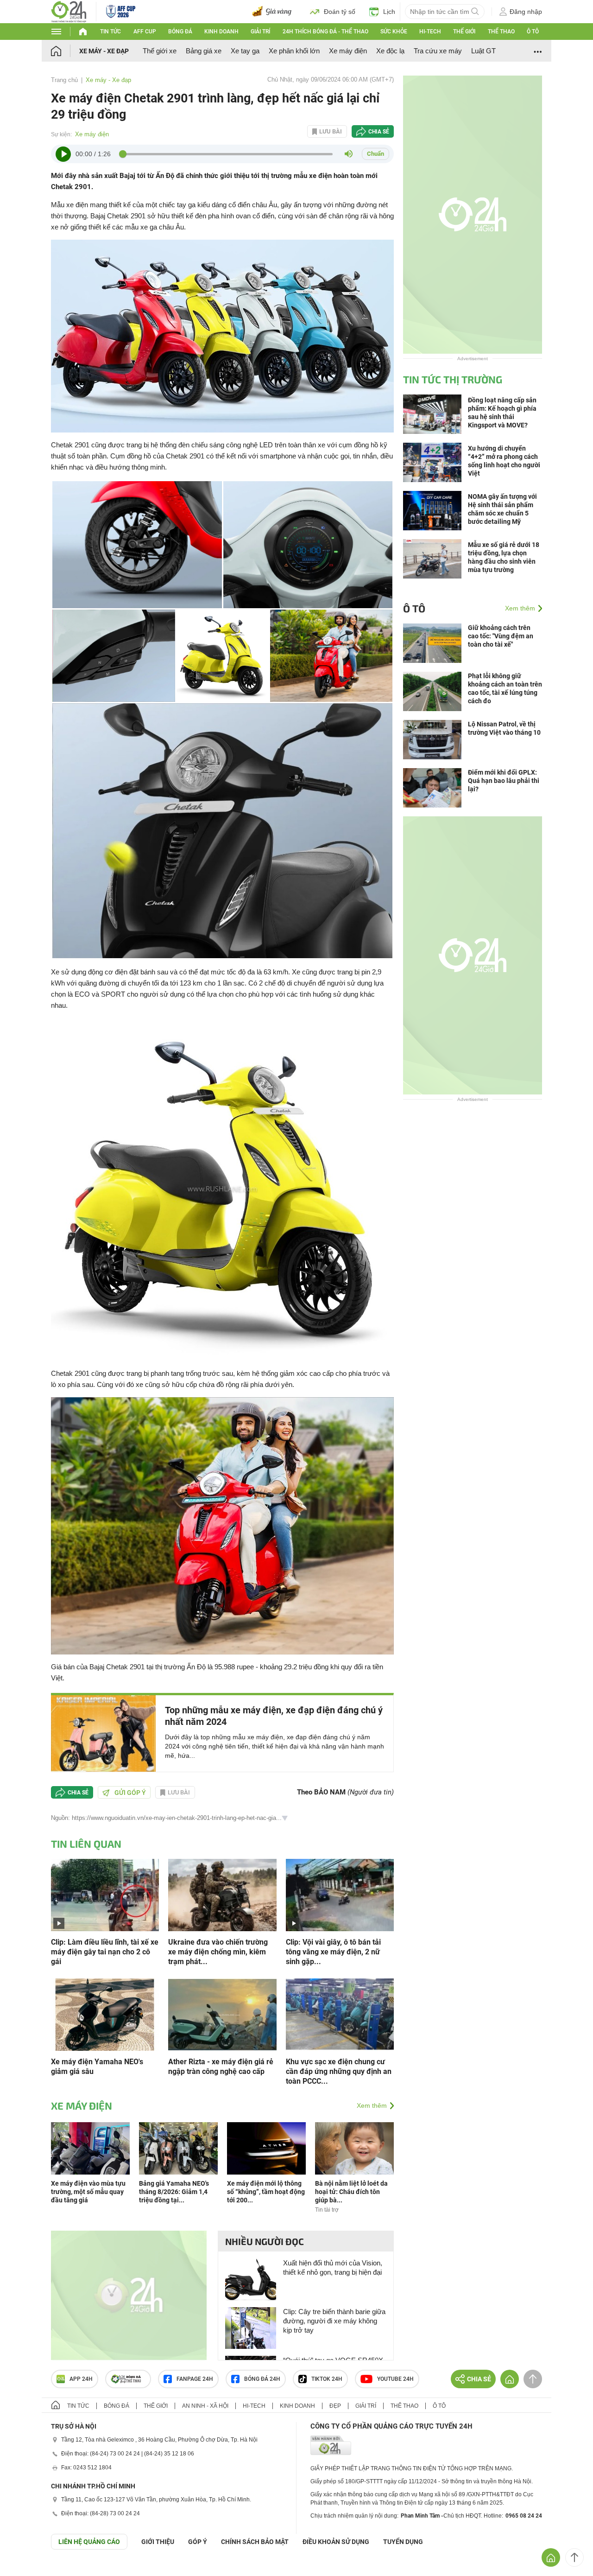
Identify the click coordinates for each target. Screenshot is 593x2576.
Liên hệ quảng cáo (89, 2542)
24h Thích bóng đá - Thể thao (325, 32)
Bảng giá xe (204, 51)
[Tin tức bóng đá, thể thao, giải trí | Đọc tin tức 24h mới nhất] (69, 11)
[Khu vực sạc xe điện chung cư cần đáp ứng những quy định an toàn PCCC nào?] (340, 2014)
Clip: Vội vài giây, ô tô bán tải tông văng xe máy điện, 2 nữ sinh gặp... (333, 1952)
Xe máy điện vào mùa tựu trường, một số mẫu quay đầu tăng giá (88, 2192)
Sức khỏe (394, 32)
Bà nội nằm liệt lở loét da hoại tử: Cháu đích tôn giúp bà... (351, 2192)
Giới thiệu (158, 2542)
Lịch (389, 12)
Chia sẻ (379, 132)
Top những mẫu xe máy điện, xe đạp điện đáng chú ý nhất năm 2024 (274, 1716)
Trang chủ (64, 80)
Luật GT (483, 51)
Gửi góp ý (130, 1793)
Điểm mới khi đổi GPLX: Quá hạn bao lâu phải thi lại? (504, 781)
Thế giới (464, 32)
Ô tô (533, 32)
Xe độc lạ (390, 51)
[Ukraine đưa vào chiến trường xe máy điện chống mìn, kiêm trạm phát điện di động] (222, 1894)
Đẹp (335, 2406)
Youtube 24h (395, 2379)
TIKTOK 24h (327, 2379)
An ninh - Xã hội (205, 2406)
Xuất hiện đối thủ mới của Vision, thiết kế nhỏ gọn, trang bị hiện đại (333, 2268)
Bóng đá (180, 32)
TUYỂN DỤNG (403, 2542)
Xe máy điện (348, 51)
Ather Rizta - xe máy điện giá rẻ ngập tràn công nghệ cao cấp (221, 2067)
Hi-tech (430, 32)
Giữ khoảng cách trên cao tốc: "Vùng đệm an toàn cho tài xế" (501, 636)
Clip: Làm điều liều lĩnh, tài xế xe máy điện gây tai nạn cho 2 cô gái (105, 1952)
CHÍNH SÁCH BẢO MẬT (255, 2542)
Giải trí (260, 32)
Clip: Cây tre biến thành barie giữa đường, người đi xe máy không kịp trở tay (334, 2321)
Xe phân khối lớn (294, 51)
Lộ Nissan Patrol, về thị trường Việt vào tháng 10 (504, 728)
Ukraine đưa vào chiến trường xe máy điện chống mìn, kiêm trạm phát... (218, 1952)
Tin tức (110, 32)
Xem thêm (372, 2105)
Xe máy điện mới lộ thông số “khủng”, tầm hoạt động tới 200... (266, 2192)
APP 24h (81, 2379)
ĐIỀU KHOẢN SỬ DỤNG (336, 2542)
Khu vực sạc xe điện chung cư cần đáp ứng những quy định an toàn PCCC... (339, 2071)
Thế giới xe (160, 51)
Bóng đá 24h (262, 2379)
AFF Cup (145, 32)
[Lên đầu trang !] (574, 2557)
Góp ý (198, 2542)
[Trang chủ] (65, 51)
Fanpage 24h (195, 2379)
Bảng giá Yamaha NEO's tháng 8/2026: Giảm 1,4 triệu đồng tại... (174, 2192)
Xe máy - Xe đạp (104, 51)
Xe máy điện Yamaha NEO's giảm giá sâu (97, 2067)
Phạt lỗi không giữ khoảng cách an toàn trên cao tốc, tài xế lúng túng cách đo (505, 688)
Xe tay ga (245, 51)
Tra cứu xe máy (438, 51)
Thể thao (501, 32)
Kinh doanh (221, 32)
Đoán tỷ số (340, 12)
